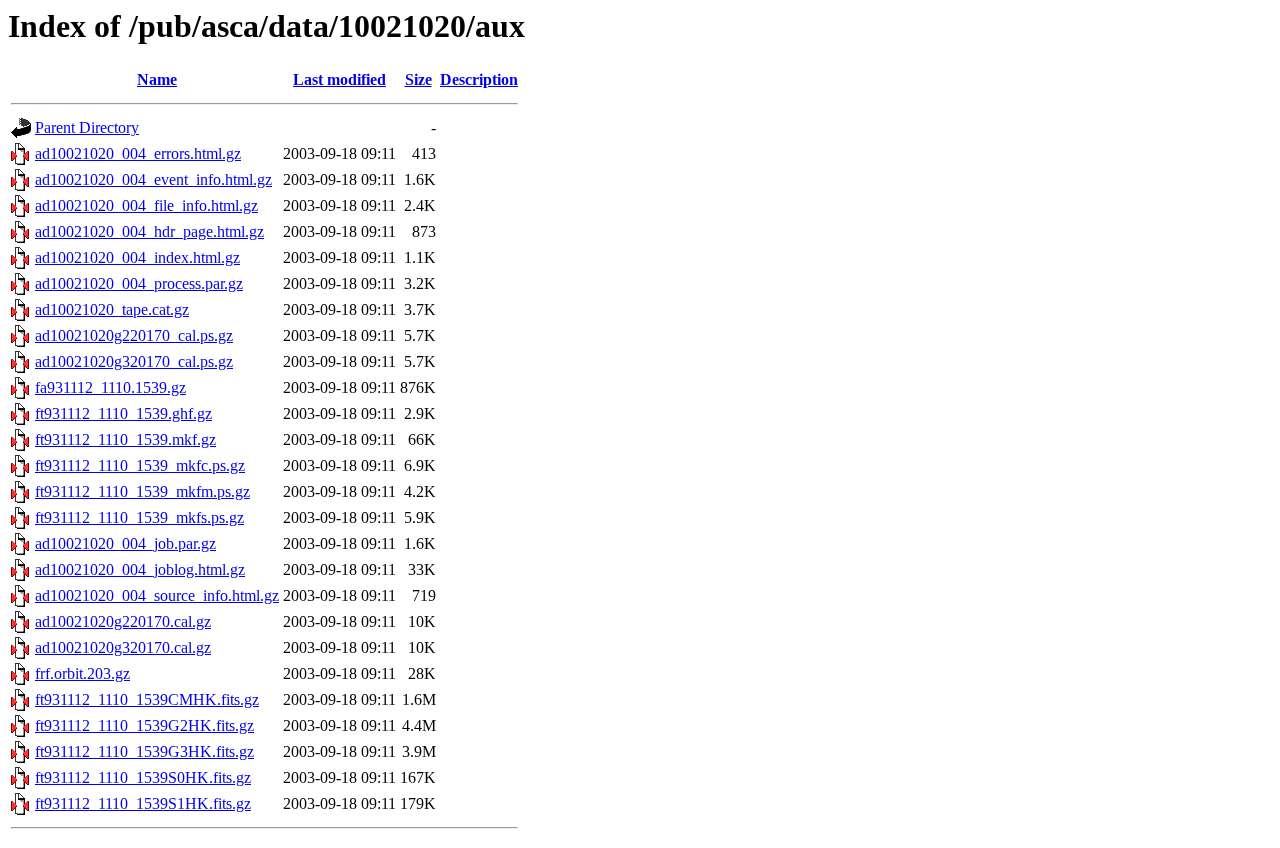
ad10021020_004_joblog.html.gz (140, 569)
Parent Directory (87, 127)
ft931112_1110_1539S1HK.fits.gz (143, 803)
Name (157, 79)
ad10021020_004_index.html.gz (137, 257)
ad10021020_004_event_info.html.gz (153, 179)
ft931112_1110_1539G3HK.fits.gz (144, 751)
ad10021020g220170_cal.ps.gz (134, 335)
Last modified (339, 79)
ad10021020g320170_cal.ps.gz (134, 361)
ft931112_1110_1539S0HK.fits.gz (143, 777)
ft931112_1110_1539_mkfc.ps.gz (140, 465)
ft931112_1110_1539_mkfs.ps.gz (139, 517)
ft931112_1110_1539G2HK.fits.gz (144, 725)
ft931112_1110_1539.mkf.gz (125, 439)
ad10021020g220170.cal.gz (123, 621)
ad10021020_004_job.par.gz (125, 543)
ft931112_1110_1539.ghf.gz (123, 413)
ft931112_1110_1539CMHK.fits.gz (147, 699)
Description (479, 79)
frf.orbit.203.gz (82, 673)
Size (418, 79)
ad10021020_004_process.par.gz (139, 283)
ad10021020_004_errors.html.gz (138, 153)
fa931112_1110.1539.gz (110, 387)
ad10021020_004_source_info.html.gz (157, 595)
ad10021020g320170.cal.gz (123, 647)
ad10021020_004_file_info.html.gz (146, 205)
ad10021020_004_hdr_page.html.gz (149, 231)
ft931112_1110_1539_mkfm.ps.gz (142, 491)
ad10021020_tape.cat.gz (112, 309)
